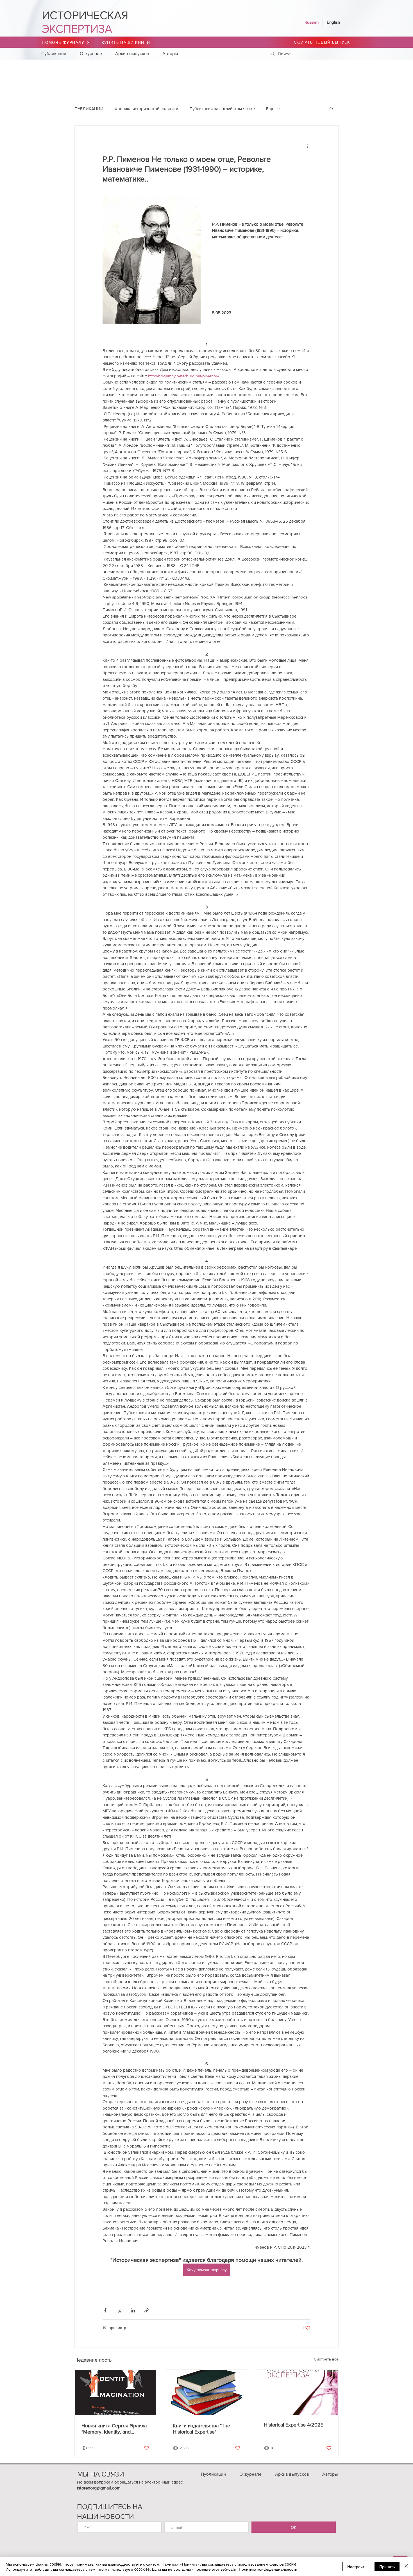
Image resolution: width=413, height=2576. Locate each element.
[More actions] (307, 146)
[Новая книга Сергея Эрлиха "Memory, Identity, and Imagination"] (115, 2393)
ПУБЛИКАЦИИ (89, 109)
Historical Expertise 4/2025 (294, 2425)
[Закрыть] (406, 2566)
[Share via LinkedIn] (133, 2310)
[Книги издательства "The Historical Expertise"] (207, 2393)
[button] (331, 108)
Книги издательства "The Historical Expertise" (201, 2429)
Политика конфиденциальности (268, 2569)
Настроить (357, 2566)
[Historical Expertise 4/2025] (298, 2393)
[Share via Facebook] (105, 2310)
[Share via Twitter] (119, 2310)
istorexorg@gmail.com (99, 2488)
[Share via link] (147, 2310)
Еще (270, 109)
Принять (387, 2566)
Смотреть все (326, 2359)
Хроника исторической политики (146, 109)
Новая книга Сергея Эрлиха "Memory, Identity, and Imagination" (114, 2429)
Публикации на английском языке (222, 109)
